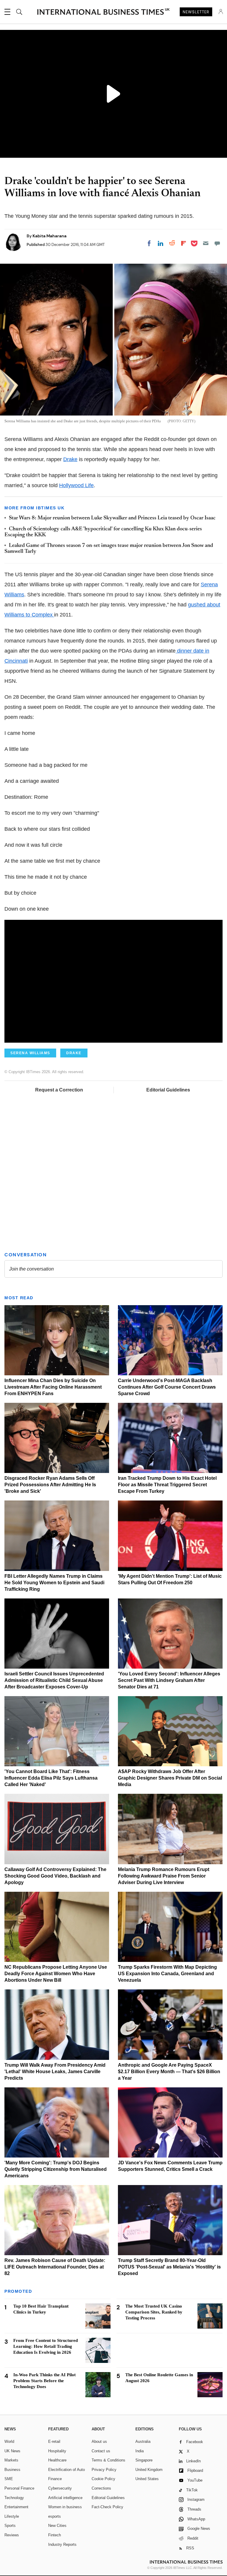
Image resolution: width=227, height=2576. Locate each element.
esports (55, 2516)
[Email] (206, 243)
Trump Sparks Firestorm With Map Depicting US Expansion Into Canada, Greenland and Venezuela (167, 1974)
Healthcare (57, 2460)
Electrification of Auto (67, 2470)
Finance (55, 2479)
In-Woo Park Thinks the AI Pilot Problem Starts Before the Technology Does (44, 2381)
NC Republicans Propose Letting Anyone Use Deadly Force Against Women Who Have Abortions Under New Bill (56, 1974)
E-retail (54, 2441)
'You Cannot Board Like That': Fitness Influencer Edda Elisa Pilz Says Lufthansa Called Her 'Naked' (51, 1778)
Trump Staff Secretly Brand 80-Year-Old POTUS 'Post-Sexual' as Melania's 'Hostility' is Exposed (169, 2267)
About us (99, 2441)
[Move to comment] (217, 243)
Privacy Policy (104, 2470)
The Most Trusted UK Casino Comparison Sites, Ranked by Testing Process (154, 2312)
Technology (14, 2498)
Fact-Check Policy (107, 2507)
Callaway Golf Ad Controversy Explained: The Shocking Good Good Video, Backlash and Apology (55, 1876)
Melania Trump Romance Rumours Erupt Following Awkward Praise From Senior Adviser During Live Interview (164, 1876)
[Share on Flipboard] (184, 243)
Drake (70, 459)
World (9, 2441)
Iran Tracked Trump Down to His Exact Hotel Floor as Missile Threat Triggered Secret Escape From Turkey (167, 1485)
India (140, 2451)
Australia (143, 2441)
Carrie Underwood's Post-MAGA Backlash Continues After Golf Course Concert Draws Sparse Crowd (167, 1387)
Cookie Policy (103, 2479)
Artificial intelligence (65, 2498)
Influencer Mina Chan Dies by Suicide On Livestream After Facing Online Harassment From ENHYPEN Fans (53, 1387)
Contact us (101, 2451)
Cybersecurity (60, 2488)
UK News (12, 2451)
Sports (10, 2526)
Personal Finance (19, 2488)
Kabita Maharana (50, 236)
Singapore (144, 2460)
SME (9, 2479)
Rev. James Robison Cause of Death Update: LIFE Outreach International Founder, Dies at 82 (55, 2267)
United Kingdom (149, 2470)
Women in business (65, 2507)
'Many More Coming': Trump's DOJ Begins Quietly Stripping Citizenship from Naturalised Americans (56, 2169)
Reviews (12, 2535)
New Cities (57, 2526)
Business (12, 2470)
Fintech (55, 2535)
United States (147, 2479)
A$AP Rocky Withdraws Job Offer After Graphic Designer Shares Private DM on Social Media (170, 1778)
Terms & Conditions (108, 2460)
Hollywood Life (76, 485)
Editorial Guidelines (168, 1090)
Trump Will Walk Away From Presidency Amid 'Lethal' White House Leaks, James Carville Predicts (55, 2072)
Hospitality (57, 2451)
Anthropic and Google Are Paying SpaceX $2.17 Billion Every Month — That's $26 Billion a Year (169, 2072)
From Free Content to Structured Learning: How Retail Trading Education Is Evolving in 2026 (46, 2346)
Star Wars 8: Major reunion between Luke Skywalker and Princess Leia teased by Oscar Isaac (112, 518)
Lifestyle (12, 2516)
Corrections (101, 2488)
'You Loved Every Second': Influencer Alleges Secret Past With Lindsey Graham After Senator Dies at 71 (169, 1680)
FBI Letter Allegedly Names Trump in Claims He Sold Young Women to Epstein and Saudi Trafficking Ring (54, 1583)
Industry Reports (62, 2544)
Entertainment (16, 2507)
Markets (11, 2460)
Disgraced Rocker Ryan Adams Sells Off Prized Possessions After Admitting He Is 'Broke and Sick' (50, 1485)
